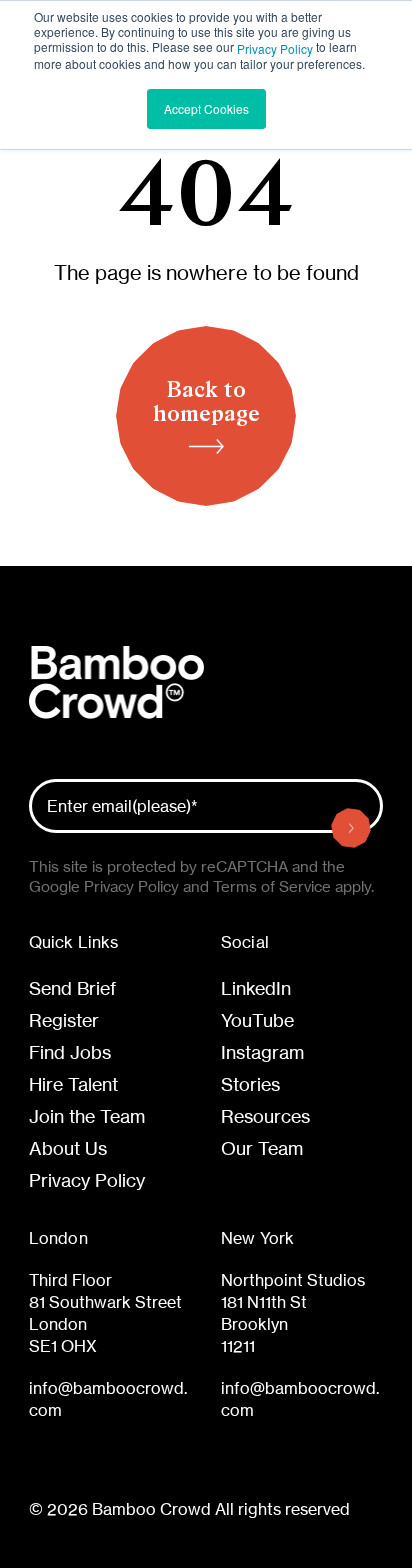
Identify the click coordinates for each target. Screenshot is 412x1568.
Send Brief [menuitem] (72, 988)
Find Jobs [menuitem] (70, 1052)
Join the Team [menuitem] (87, 1116)
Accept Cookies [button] (206, 108)
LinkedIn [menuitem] (256, 988)
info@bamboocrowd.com (108, 1399)
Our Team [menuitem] (262, 1148)
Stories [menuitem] (250, 1084)
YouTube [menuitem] (257, 1020)
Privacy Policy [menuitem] (87, 1180)
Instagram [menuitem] (262, 1052)
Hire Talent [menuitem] (73, 1084)
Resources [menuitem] (265, 1116)
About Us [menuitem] (68, 1148)
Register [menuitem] (64, 1020)
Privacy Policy (275, 48)
